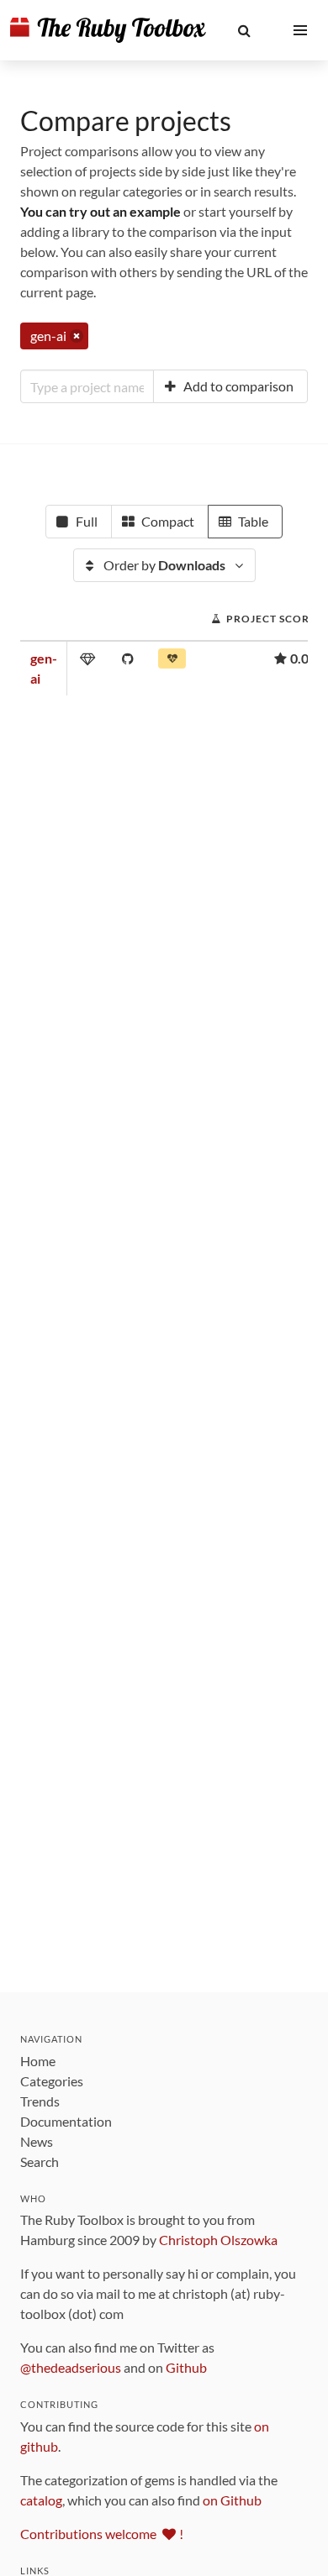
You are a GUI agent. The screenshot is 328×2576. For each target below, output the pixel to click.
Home (38, 2061)
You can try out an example (101, 211)
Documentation (66, 2121)
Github (186, 2367)
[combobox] (87, 386)
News (37, 2141)
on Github (232, 2500)
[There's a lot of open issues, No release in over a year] (172, 662)
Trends (40, 2101)
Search (40, 2162)
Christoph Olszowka (218, 2240)
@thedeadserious (71, 2367)
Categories (52, 2081)
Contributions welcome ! (102, 2534)
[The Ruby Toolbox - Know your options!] (108, 30)
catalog (41, 2500)
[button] (244, 30)
